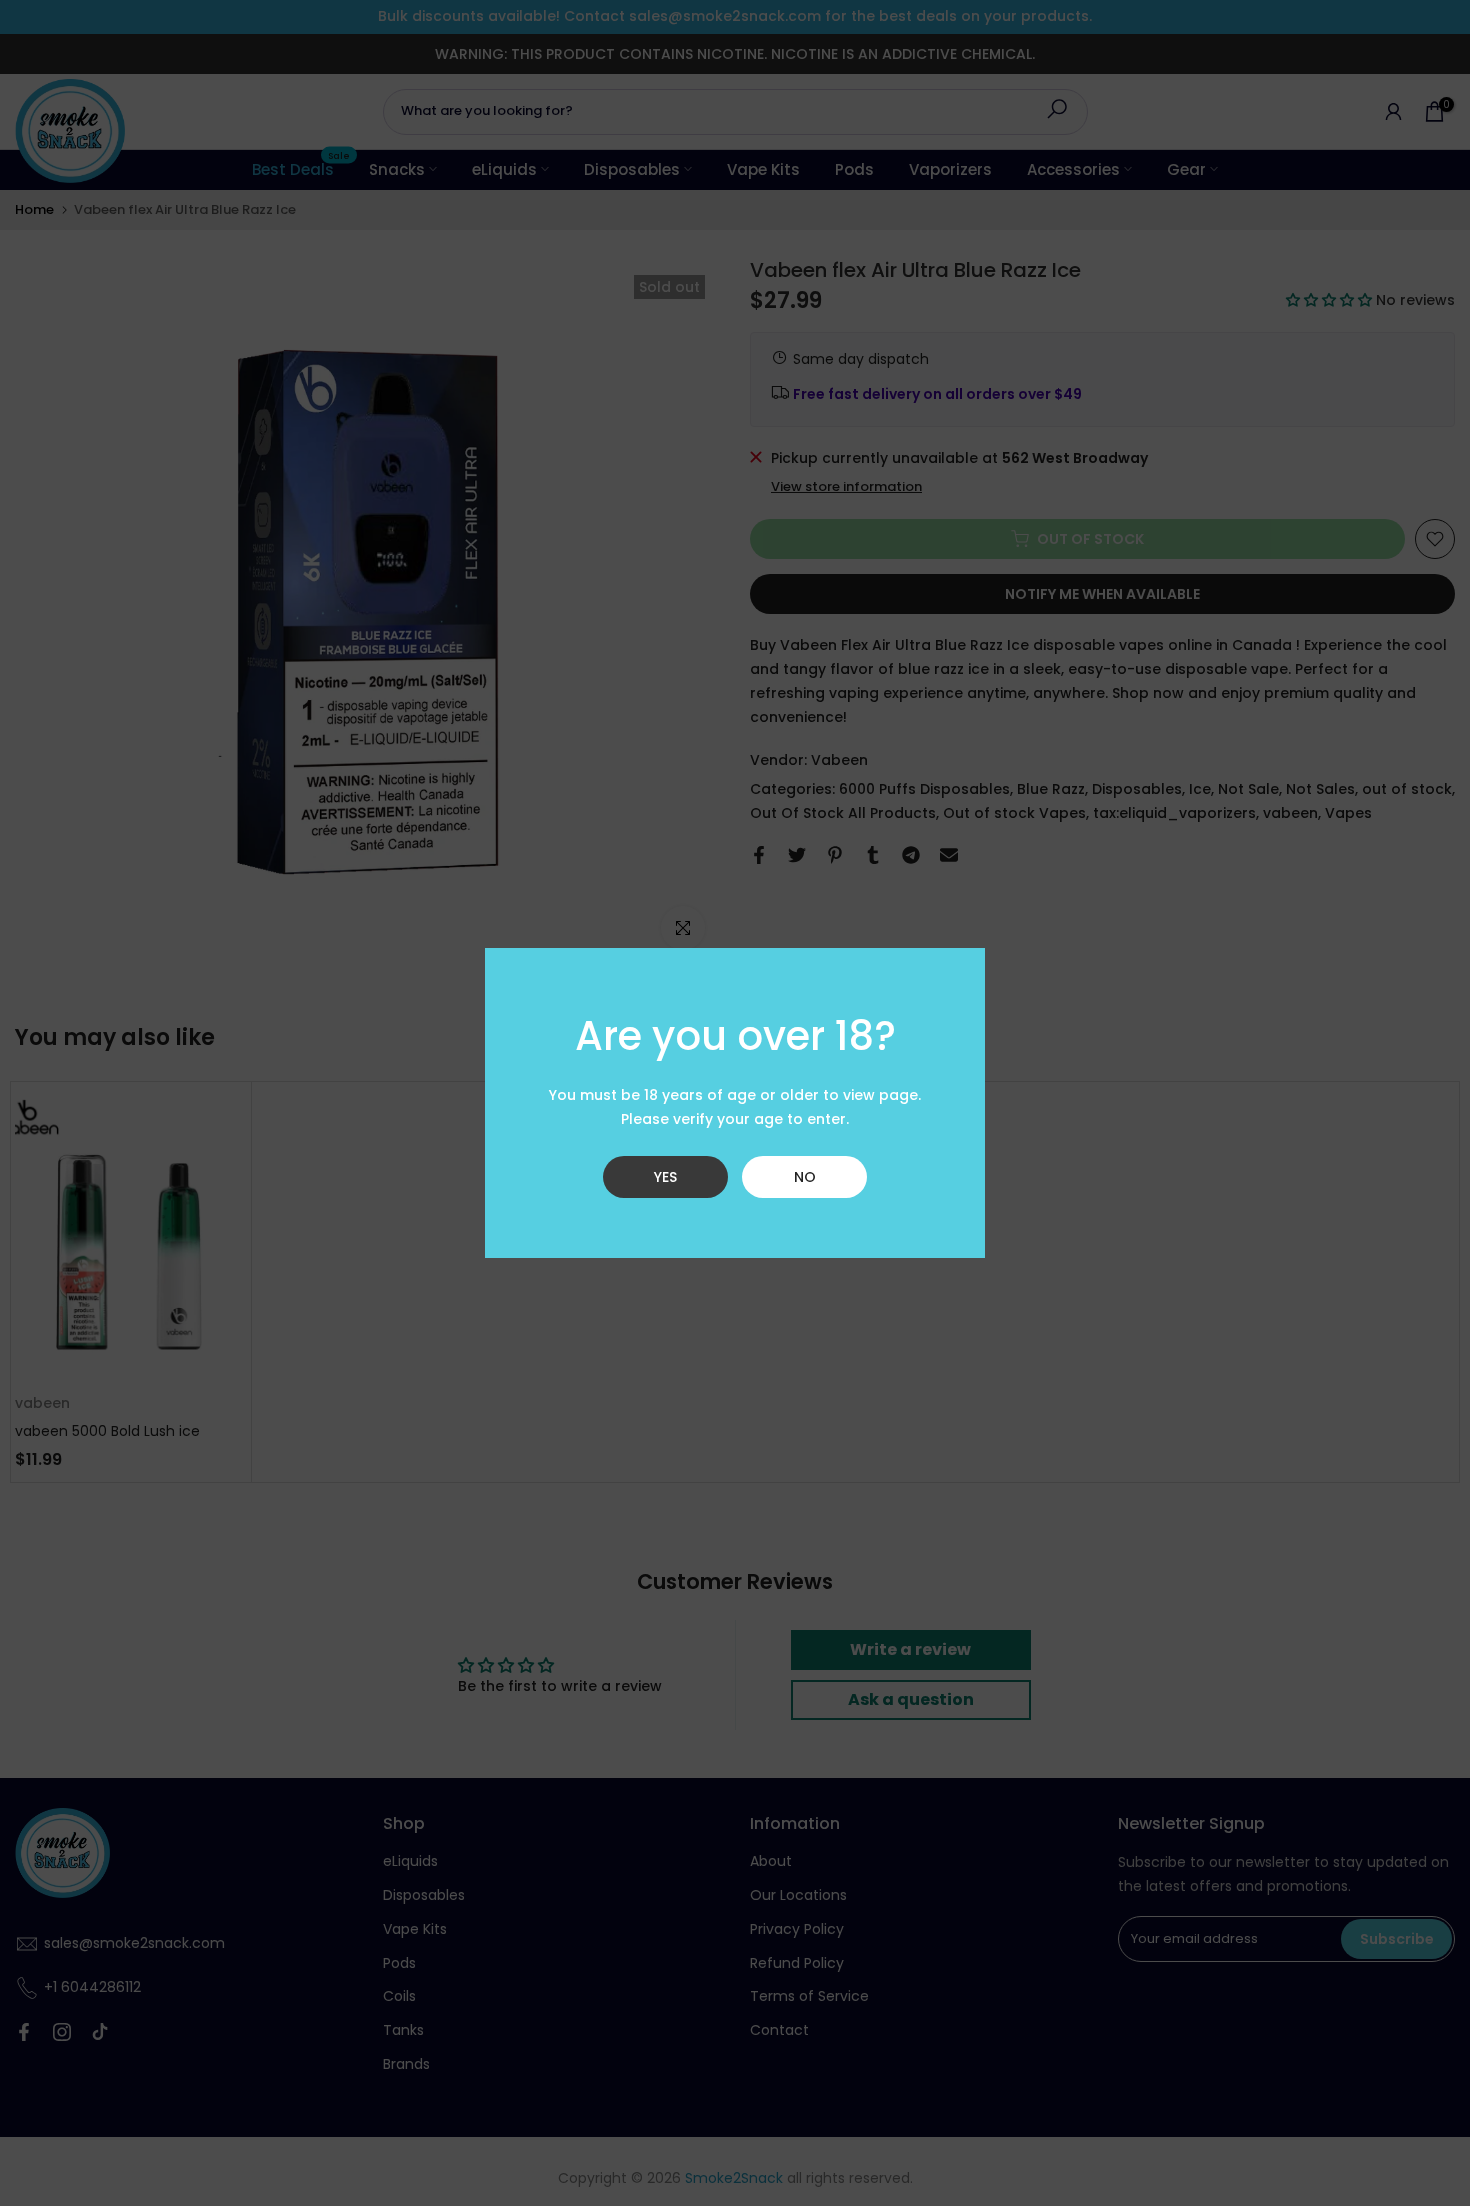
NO (805, 1177)
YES (665, 1177)
